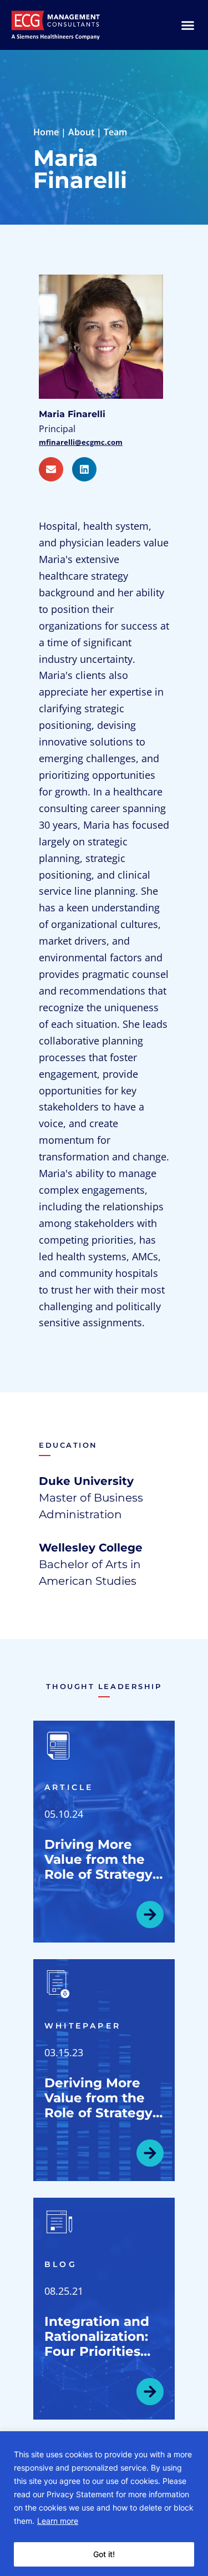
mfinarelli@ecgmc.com (81, 442)
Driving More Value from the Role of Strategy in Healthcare (98, 1867)
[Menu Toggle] (188, 25)
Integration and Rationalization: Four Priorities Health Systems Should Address (97, 2351)
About (81, 132)
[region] (104, 2504)
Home (46, 132)
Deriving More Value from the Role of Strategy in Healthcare (98, 2105)
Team (115, 132)
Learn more (58, 2521)
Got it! (104, 2554)
